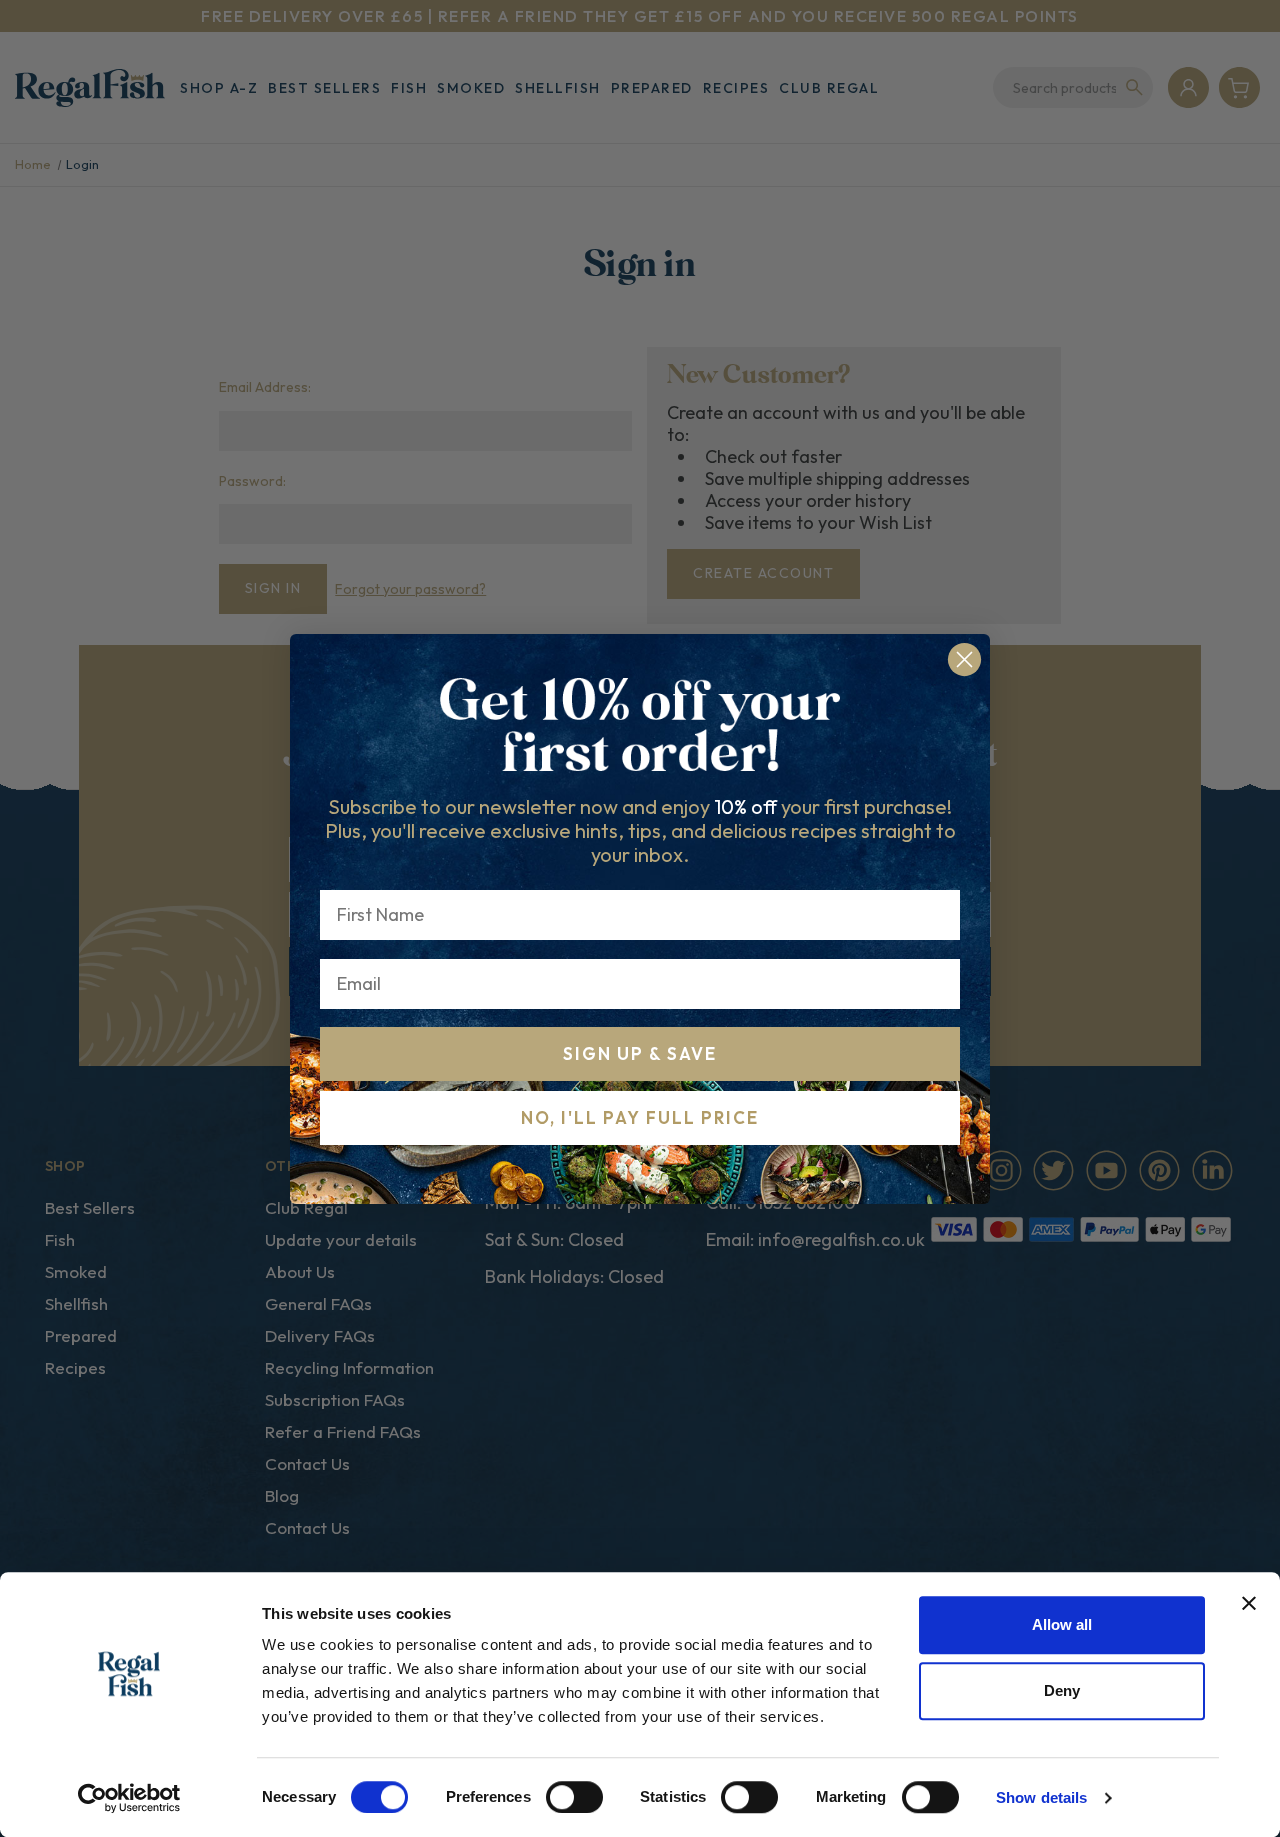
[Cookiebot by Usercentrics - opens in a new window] (129, 1798)
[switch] (574, 1797)
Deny (1062, 1690)
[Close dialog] (964, 659)
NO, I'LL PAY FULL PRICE (640, 1117)
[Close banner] (1249, 1603)
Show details (1041, 1797)
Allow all (1062, 1624)
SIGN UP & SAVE (640, 1053)
